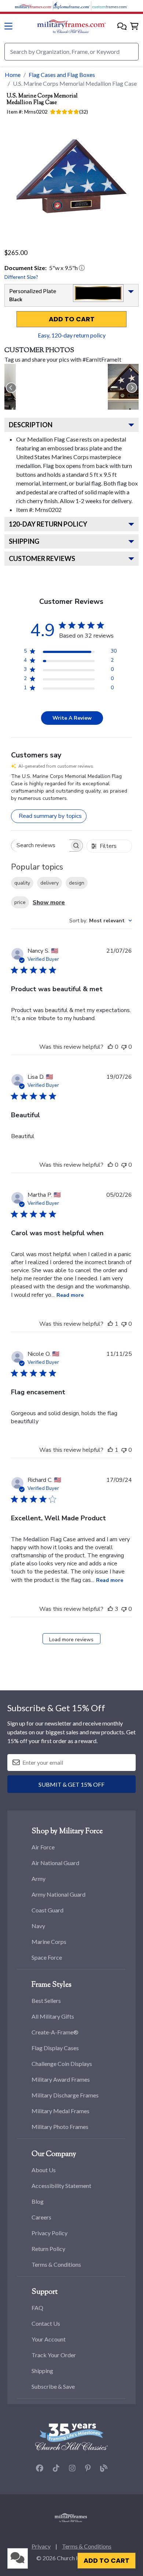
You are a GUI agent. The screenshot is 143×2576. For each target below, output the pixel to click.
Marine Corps (49, 1942)
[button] (122, 27)
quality (22, 883)
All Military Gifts (53, 2016)
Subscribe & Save (53, 2386)
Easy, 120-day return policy (72, 335)
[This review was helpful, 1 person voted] (110, 1324)
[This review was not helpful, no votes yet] (124, 1047)
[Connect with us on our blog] (104, 2468)
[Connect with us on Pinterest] (88, 2468)
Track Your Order (54, 2355)
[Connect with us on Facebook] (40, 2468)
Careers (41, 2217)
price (20, 902)
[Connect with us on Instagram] (72, 2468)
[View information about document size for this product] (82, 268)
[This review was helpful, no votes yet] (110, 1047)
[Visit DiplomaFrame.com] (71, 5)
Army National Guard (58, 1894)
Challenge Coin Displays (62, 2064)
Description (31, 425)
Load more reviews (71, 1640)
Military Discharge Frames (65, 2095)
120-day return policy (48, 524)
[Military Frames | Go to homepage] (71, 26)
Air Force (43, 1847)
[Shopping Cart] (134, 27)
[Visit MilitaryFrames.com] (33, 5)
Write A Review (72, 718)
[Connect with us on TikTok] (56, 2468)
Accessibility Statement (61, 2186)
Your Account (49, 2339)
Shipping (24, 541)
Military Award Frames (61, 2079)
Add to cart (72, 319)
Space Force (47, 1957)
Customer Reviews (42, 558)
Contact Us (46, 2323)
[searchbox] (40, 846)
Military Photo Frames (60, 2127)
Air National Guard (55, 1863)
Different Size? (21, 277)
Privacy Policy (49, 2233)
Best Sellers (46, 2001)
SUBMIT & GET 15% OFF (71, 1784)
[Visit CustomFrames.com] (110, 5)
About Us (44, 2170)
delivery (49, 883)
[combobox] (101, 921)
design (77, 883)
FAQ (37, 2308)
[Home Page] (71, 2517)
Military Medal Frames (60, 2111)
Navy (38, 1926)
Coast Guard (47, 1910)
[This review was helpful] (110, 1609)
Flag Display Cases (55, 2048)
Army (38, 1879)
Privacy (41, 2546)
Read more (70, 1295)
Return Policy (48, 2249)
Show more (49, 903)
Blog (38, 2201)
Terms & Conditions (56, 2264)
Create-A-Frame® (55, 2032)
